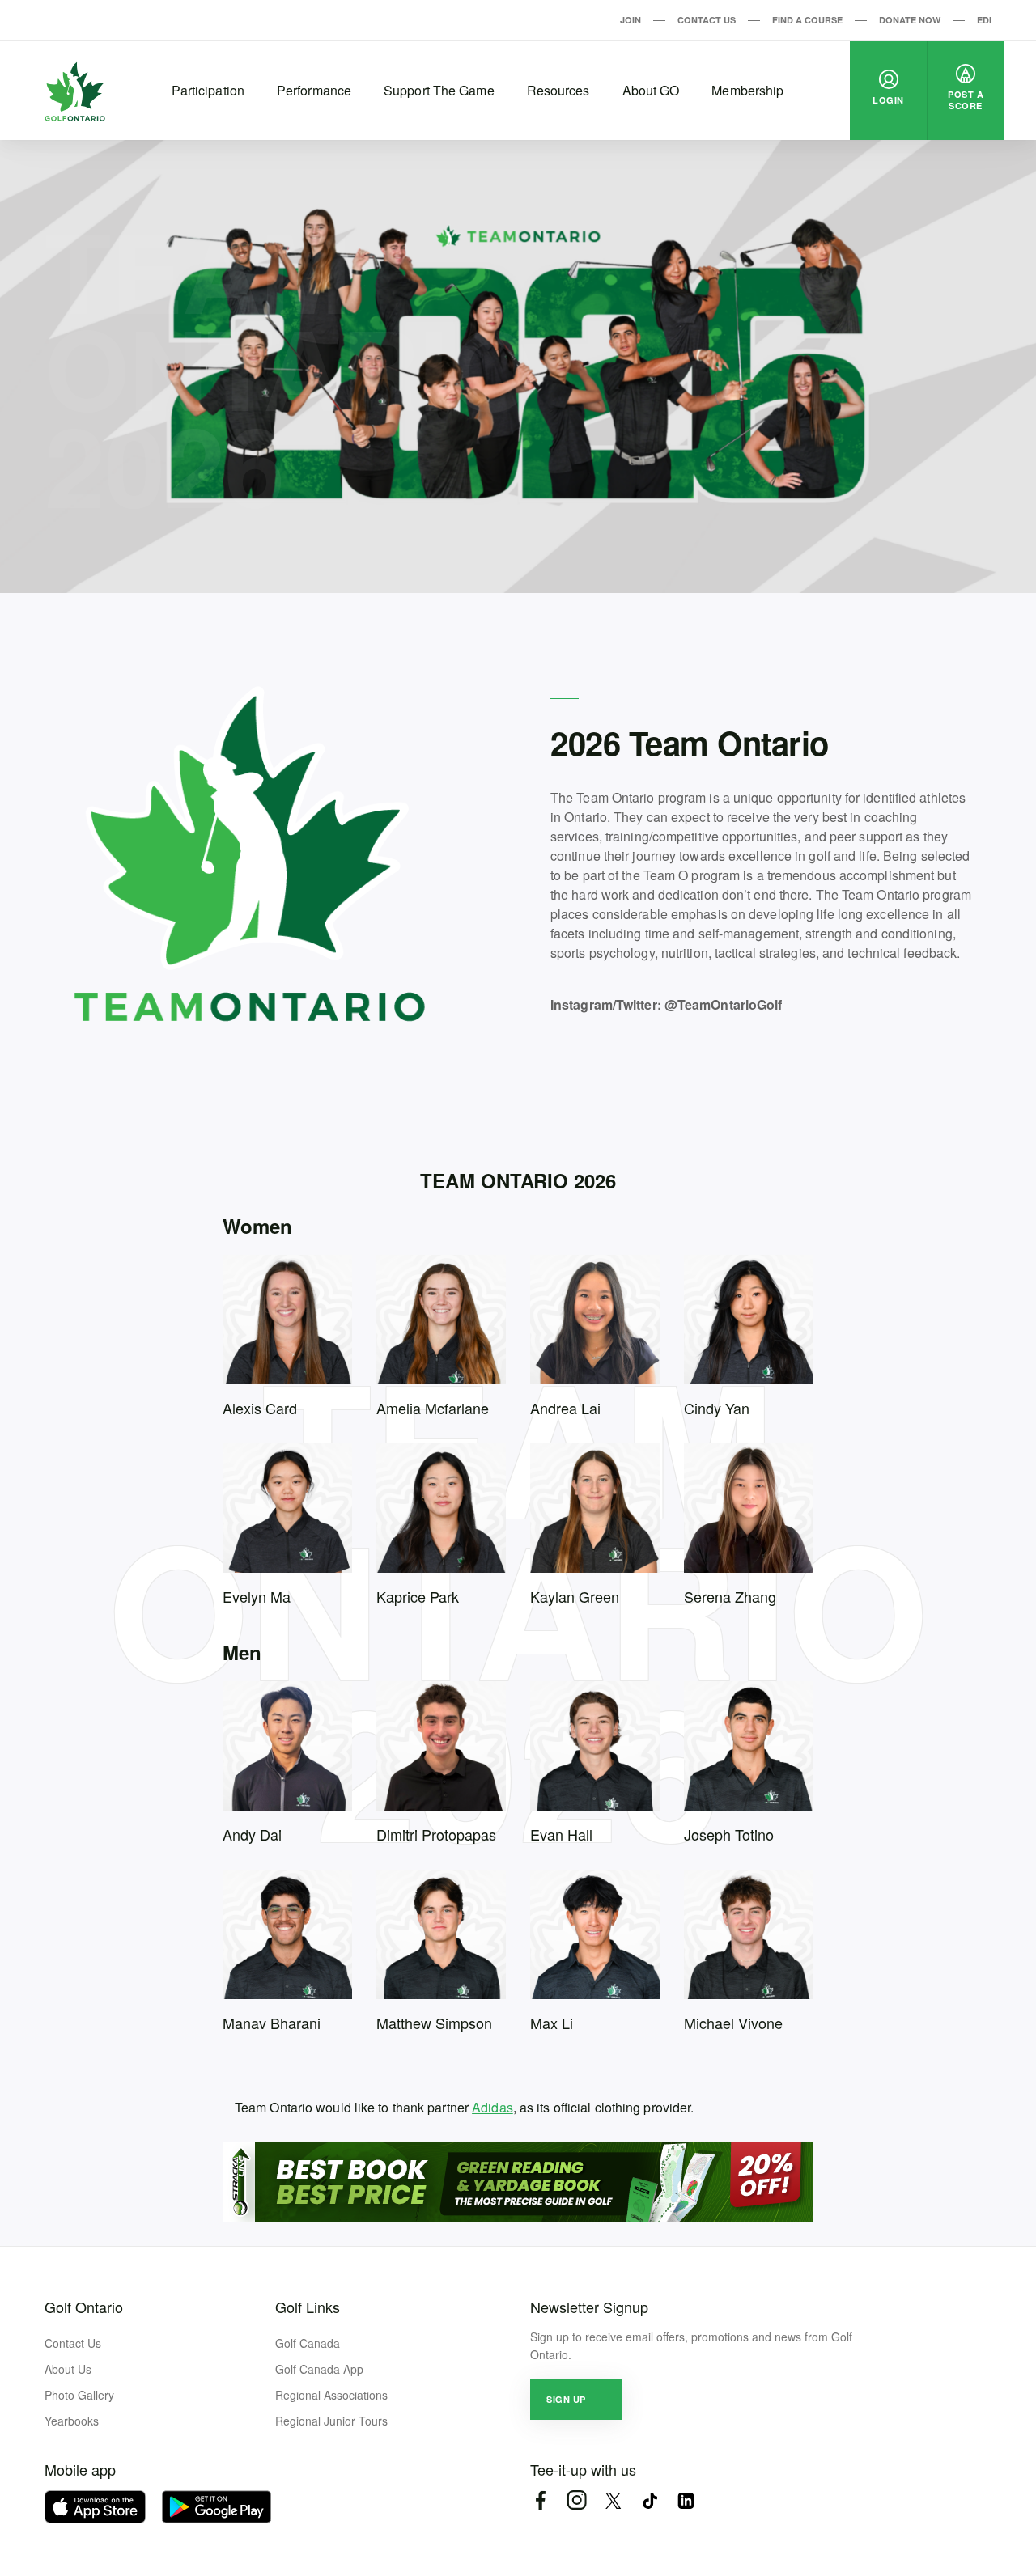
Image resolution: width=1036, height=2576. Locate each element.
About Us (68, 2369)
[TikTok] (650, 2500)
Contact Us (707, 20)
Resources (558, 90)
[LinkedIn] (686, 2500)
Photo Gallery (79, 2395)
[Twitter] (613, 2500)
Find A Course (807, 20)
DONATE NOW (910, 20)
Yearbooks (72, 2421)
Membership (747, 90)
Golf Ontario (84, 2307)
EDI (984, 20)
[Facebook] (540, 2500)
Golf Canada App (319, 2369)
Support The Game (439, 90)
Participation (208, 90)
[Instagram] (577, 2500)
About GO (651, 90)
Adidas (493, 2107)
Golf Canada (308, 2343)
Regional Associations (331, 2395)
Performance (314, 90)
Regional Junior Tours (331, 2421)
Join (631, 20)
